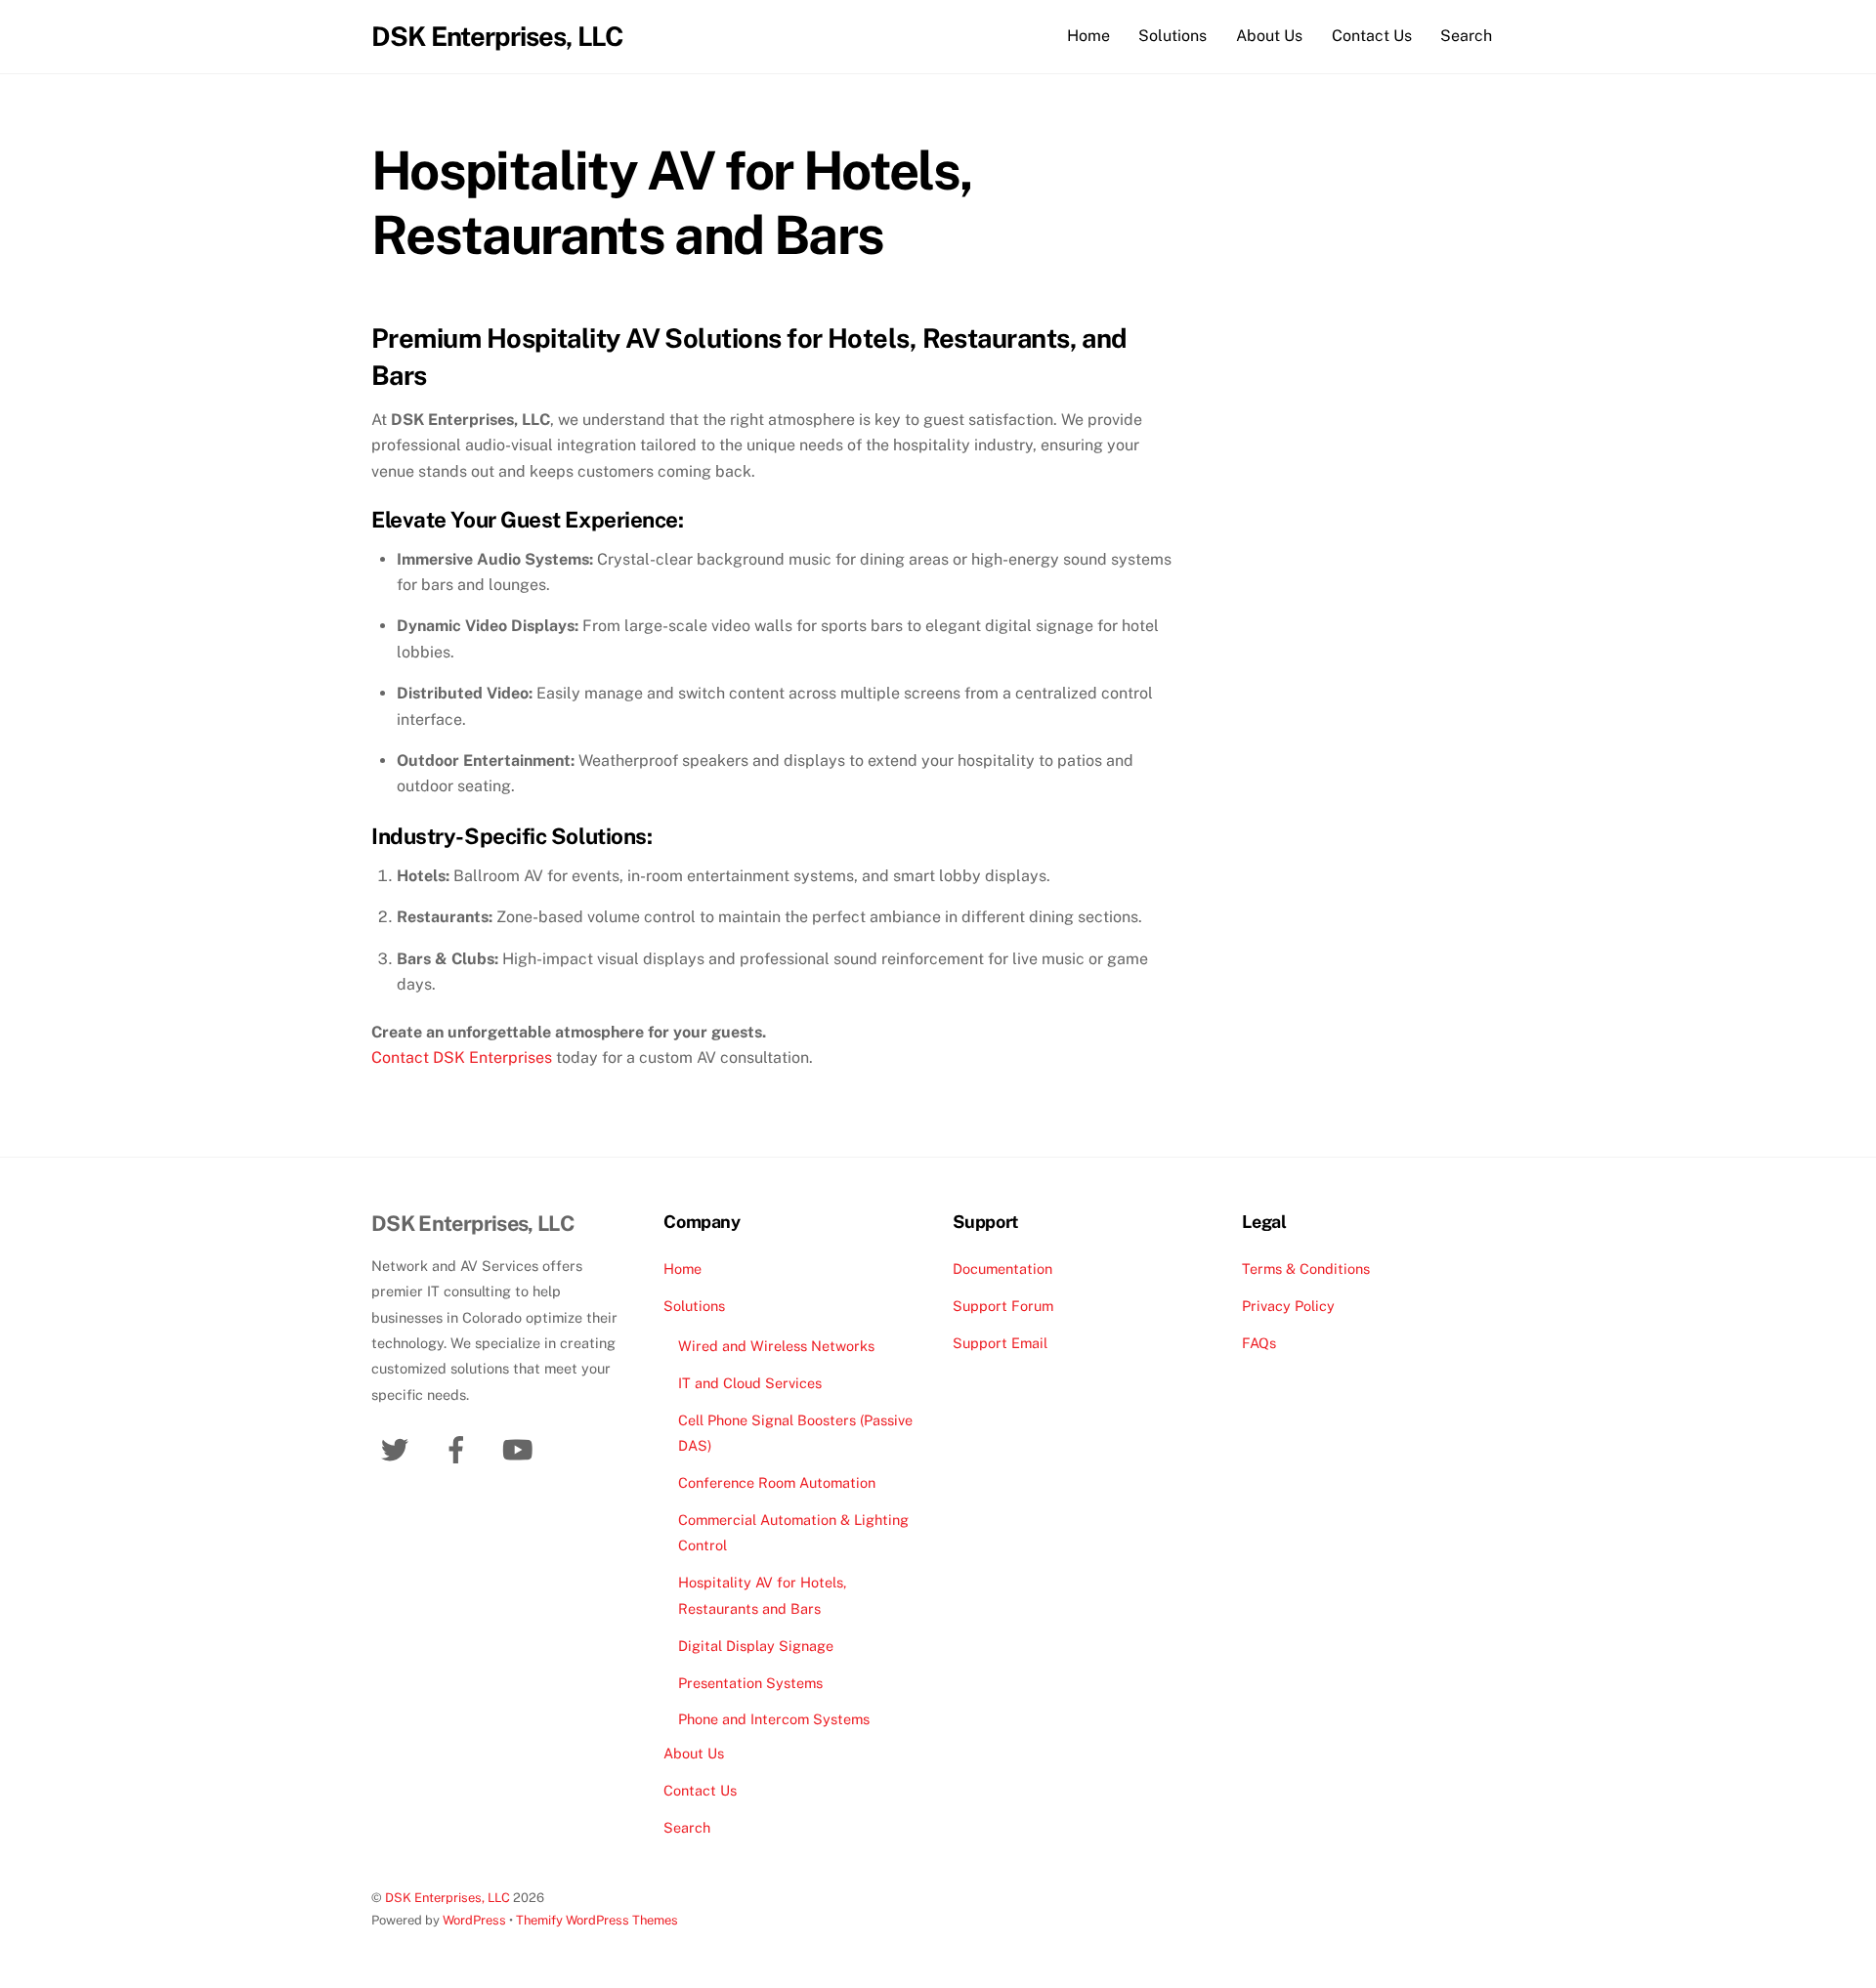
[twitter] (398, 1448)
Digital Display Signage (756, 1646)
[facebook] (460, 1448)
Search (1466, 36)
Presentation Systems (750, 1683)
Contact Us (1372, 36)
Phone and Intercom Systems (774, 1719)
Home (1088, 36)
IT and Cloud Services (750, 1383)
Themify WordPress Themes (597, 1920)
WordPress (474, 1920)
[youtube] (521, 1448)
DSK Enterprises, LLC (448, 1898)
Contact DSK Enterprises (462, 1057)
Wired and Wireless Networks (776, 1346)
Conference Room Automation (777, 1482)
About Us (1269, 36)
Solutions (1172, 36)
